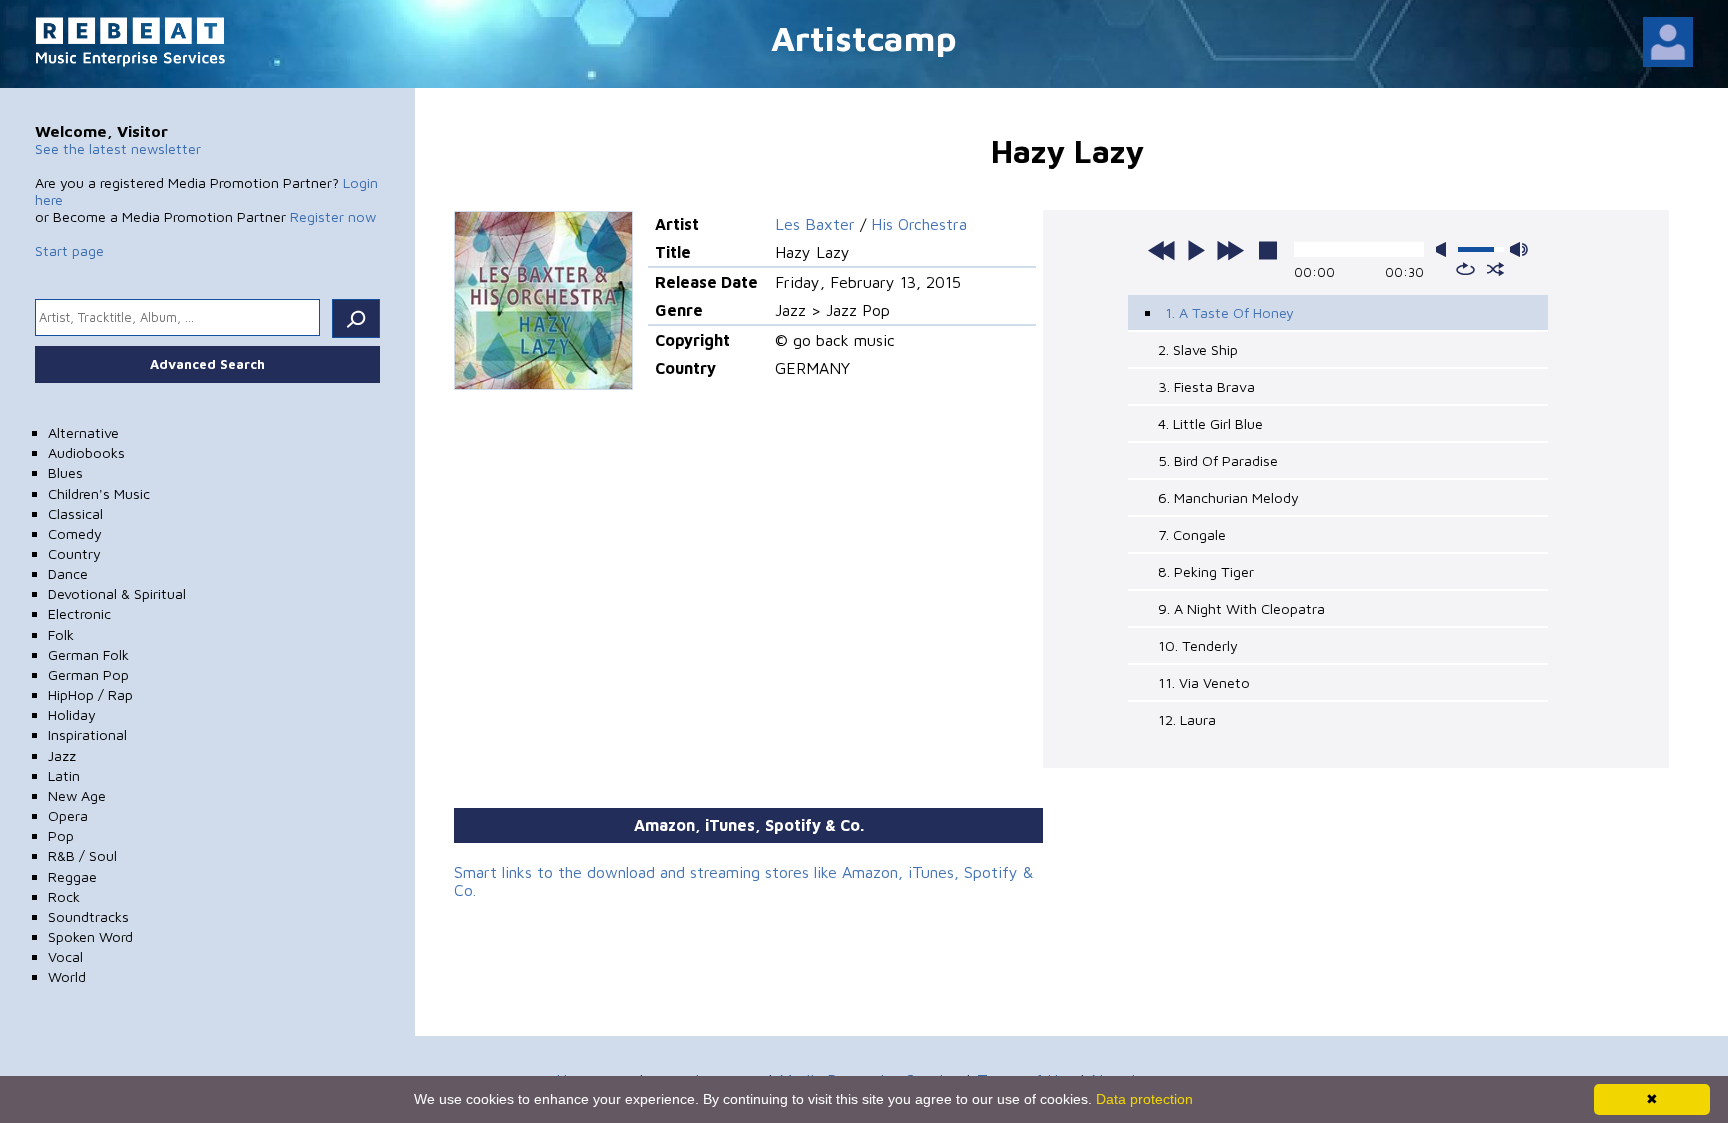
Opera (68, 815)
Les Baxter (815, 224)
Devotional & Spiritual (117, 593)
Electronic (79, 613)
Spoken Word (90, 936)
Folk (61, 634)
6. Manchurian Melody (1228, 497)
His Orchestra (919, 224)
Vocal (65, 956)
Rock (64, 896)
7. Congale (1192, 534)
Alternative (83, 432)
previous (1162, 250)
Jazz (62, 755)
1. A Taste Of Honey (1229, 312)
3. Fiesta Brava (1206, 386)
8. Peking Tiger (1206, 571)
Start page (69, 250)
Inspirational (87, 734)
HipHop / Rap (90, 694)
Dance (68, 573)
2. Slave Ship (1198, 349)
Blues (65, 472)
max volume (1519, 249)
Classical (75, 513)
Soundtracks (88, 916)
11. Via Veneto (1204, 682)
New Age (77, 795)
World (67, 976)
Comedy (75, 533)
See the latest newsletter (118, 148)
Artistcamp (864, 37)
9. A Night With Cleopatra (1241, 608)
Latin (64, 775)
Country (74, 553)
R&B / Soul (82, 855)
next (1230, 250)
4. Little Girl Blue (1210, 423)
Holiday (72, 714)
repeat (1465, 269)
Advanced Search (207, 364)
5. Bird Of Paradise (1218, 460)
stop (1268, 250)
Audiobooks (86, 452)
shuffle (1495, 269)
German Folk (88, 654)
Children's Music (99, 493)
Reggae (72, 876)
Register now (333, 216)
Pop (61, 835)
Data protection (1144, 1099)
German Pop (88, 674)
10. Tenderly (1198, 645)
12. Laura (1187, 719)
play (1196, 250)
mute (1445, 249)
